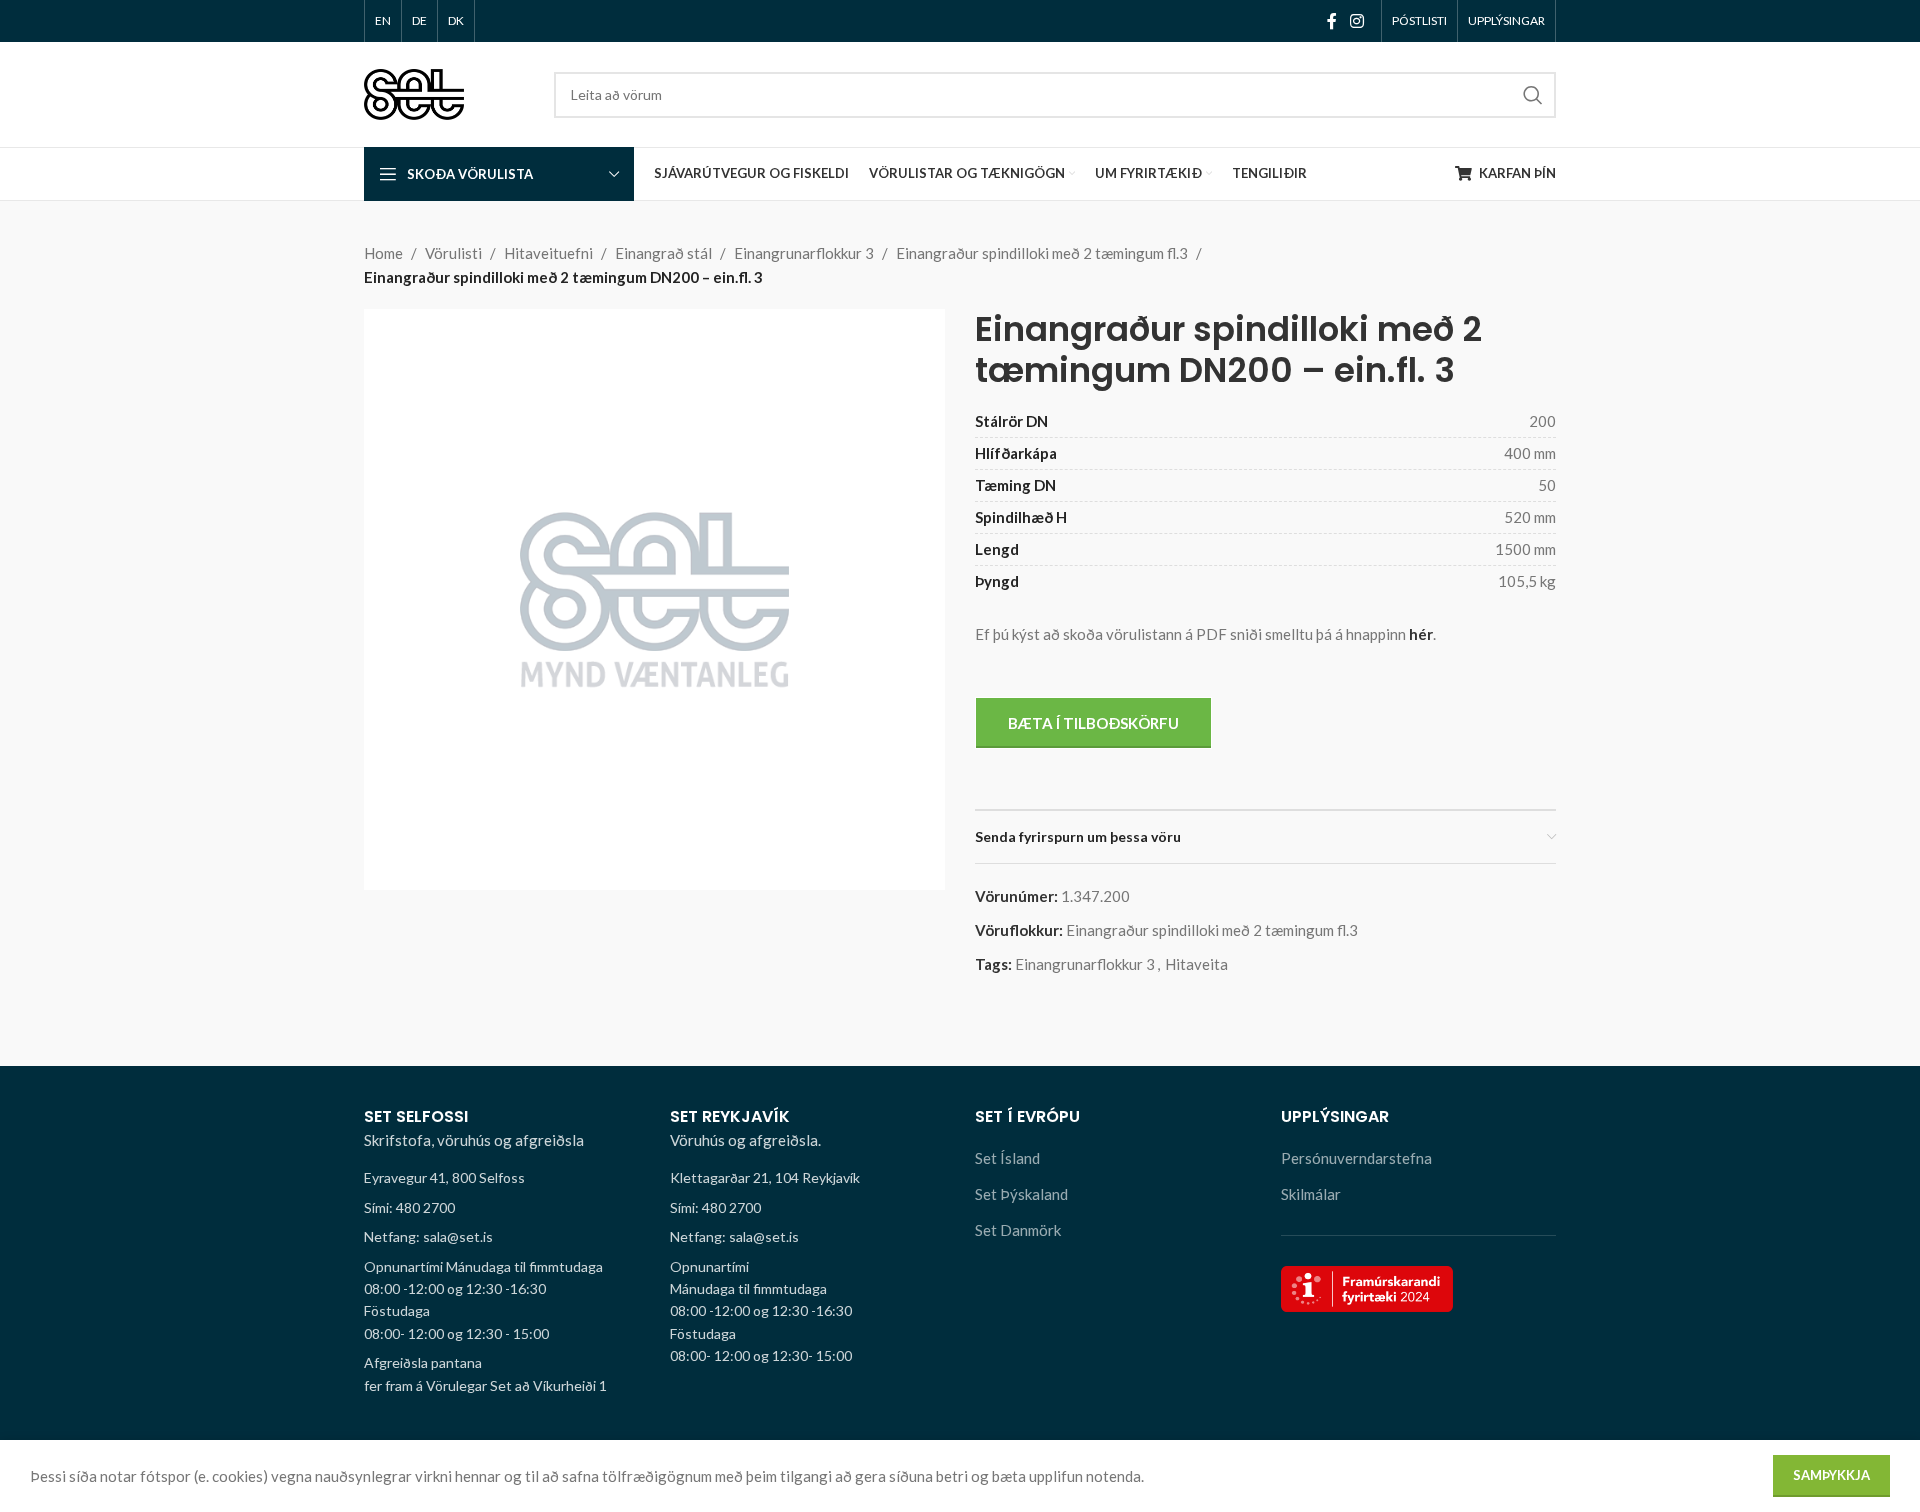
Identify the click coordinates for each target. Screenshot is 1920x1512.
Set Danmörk (1018, 1230)
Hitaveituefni (548, 253)
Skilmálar (1311, 1194)
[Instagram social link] (1357, 21)
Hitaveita (1196, 964)
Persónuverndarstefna (1356, 1158)
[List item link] (502, 1208)
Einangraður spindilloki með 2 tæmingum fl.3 (1042, 253)
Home (383, 253)
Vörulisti (453, 253)
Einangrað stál (663, 253)
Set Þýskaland (1021, 1194)
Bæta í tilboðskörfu (1093, 723)
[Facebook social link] (1331, 21)
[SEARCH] (1533, 95)
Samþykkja (1831, 1475)
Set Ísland (1007, 1158)
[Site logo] (414, 92)
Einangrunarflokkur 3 (804, 253)
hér (1421, 634)
